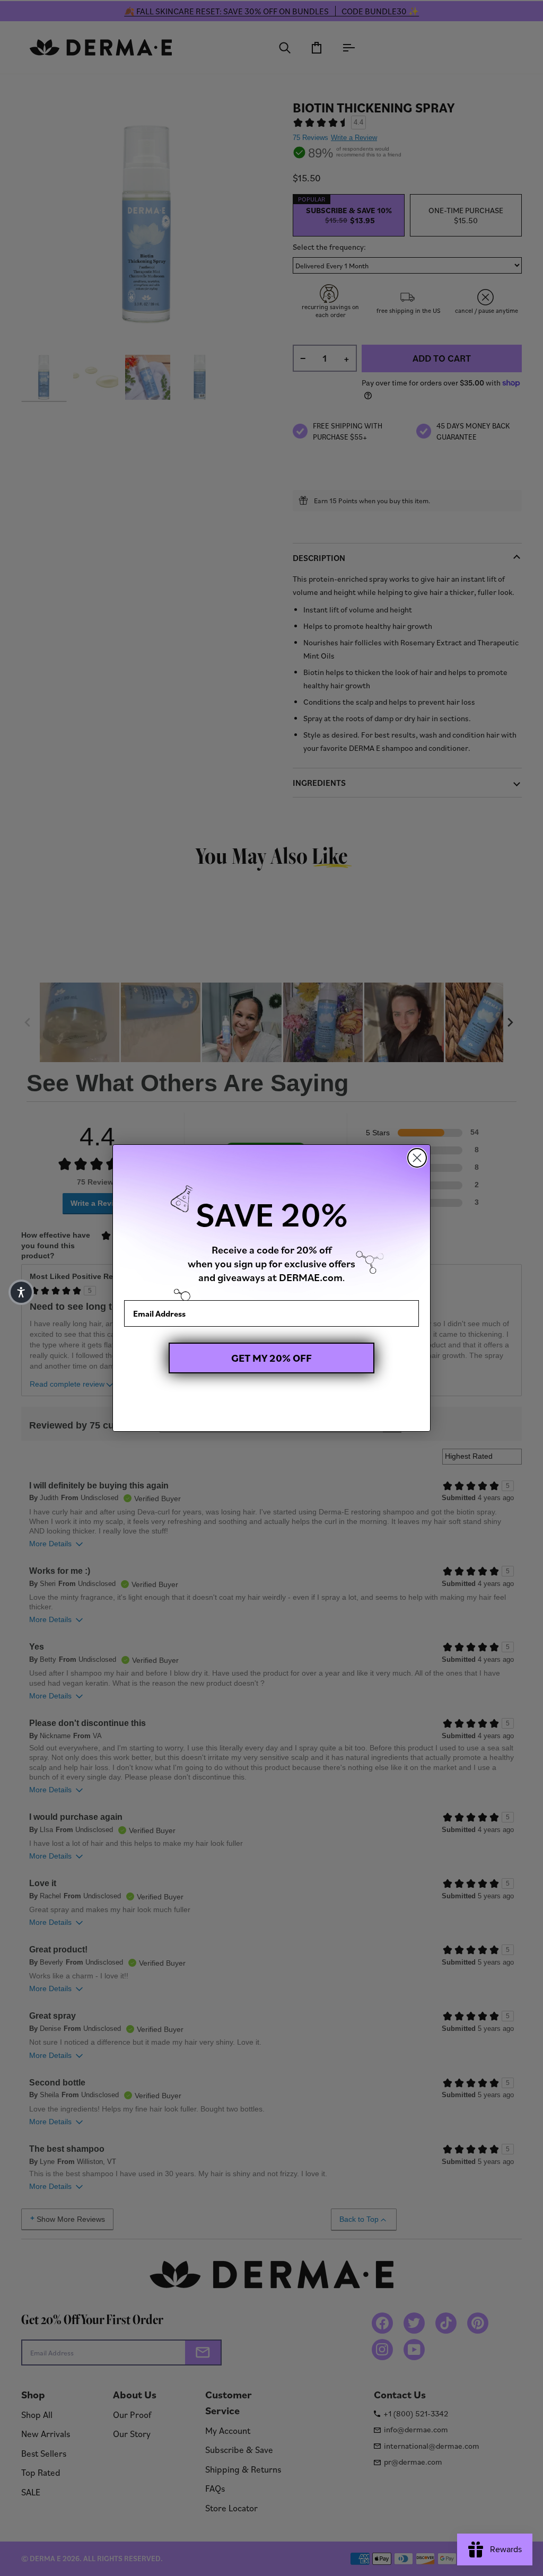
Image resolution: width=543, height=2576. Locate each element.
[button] (21, 1292)
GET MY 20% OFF (271, 1358)
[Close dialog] (417, 1158)
